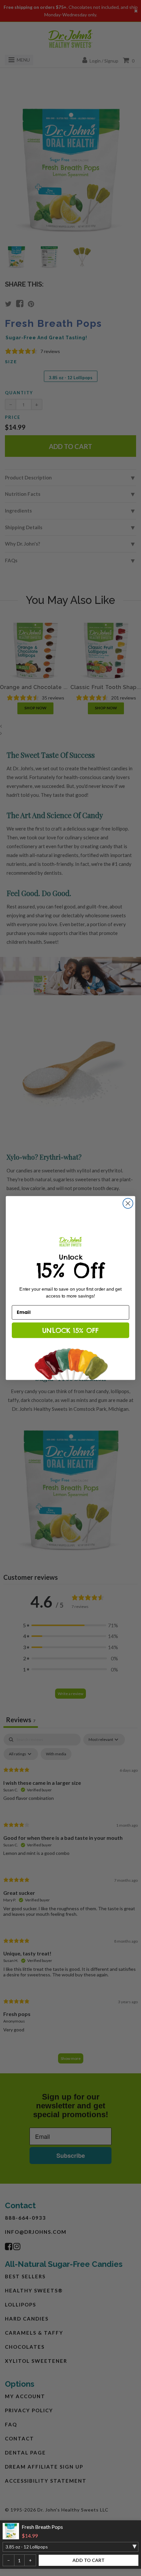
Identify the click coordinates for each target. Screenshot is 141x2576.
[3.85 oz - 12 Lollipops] (70, 2547)
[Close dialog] (128, 1203)
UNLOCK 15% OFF (70, 1330)
